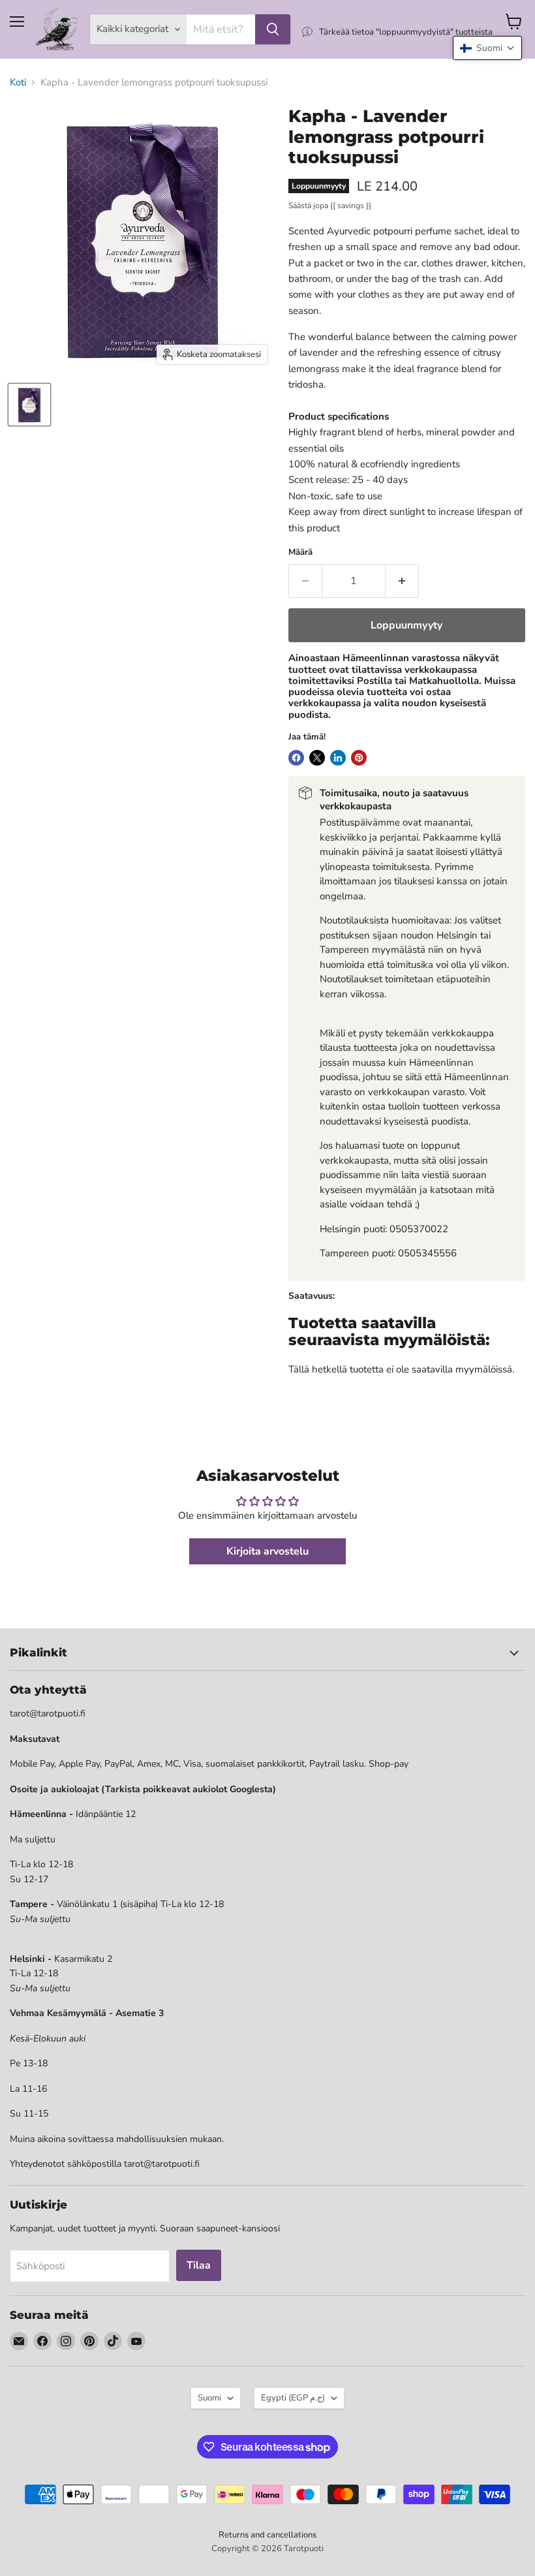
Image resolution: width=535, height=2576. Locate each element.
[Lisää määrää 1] (402, 581)
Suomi (209, 2398)
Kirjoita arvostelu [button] (267, 1551)
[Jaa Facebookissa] (296, 758)
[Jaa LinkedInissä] (338, 758)
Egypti (293, 2398)
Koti (18, 83)
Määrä (300, 552)
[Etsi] (273, 29)
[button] (487, 48)
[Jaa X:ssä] (317, 758)
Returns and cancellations (267, 2535)
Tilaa (199, 2265)
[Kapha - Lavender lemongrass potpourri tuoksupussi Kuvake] (29, 405)
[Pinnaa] (359, 758)
